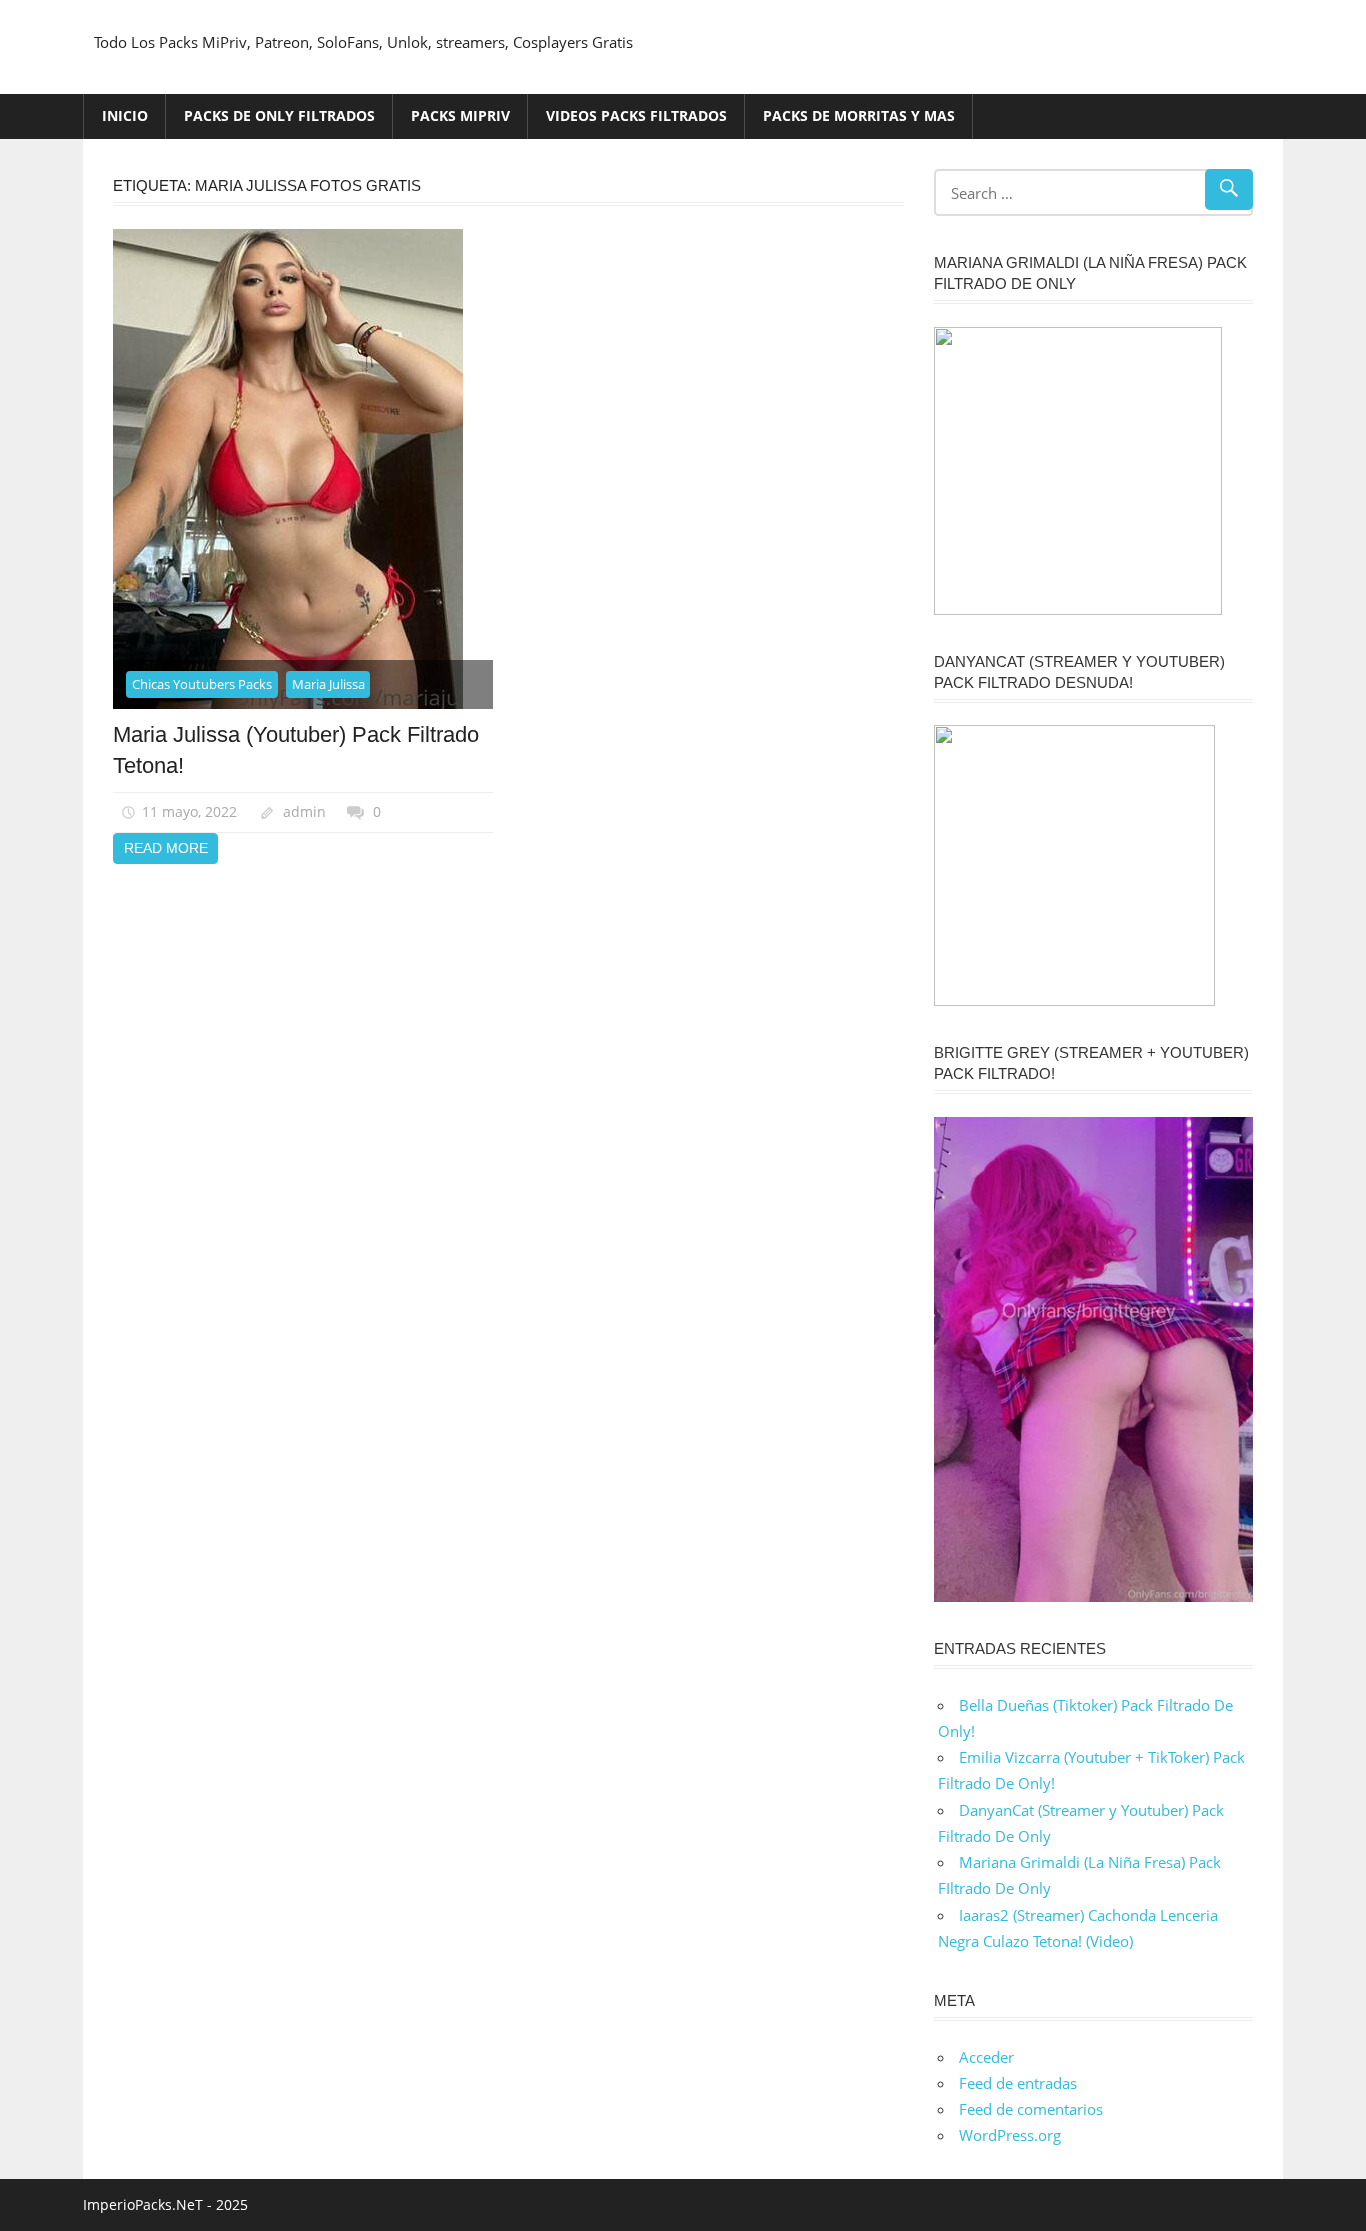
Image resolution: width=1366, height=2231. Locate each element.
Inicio (125, 115)
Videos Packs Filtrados (636, 115)
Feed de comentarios (1031, 2109)
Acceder (986, 2057)
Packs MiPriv (460, 115)
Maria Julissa (328, 684)
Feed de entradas (1018, 2083)
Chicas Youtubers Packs (202, 684)
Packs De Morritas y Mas (859, 115)
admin (304, 811)
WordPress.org (1010, 2135)
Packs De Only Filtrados (279, 115)
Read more (166, 848)
